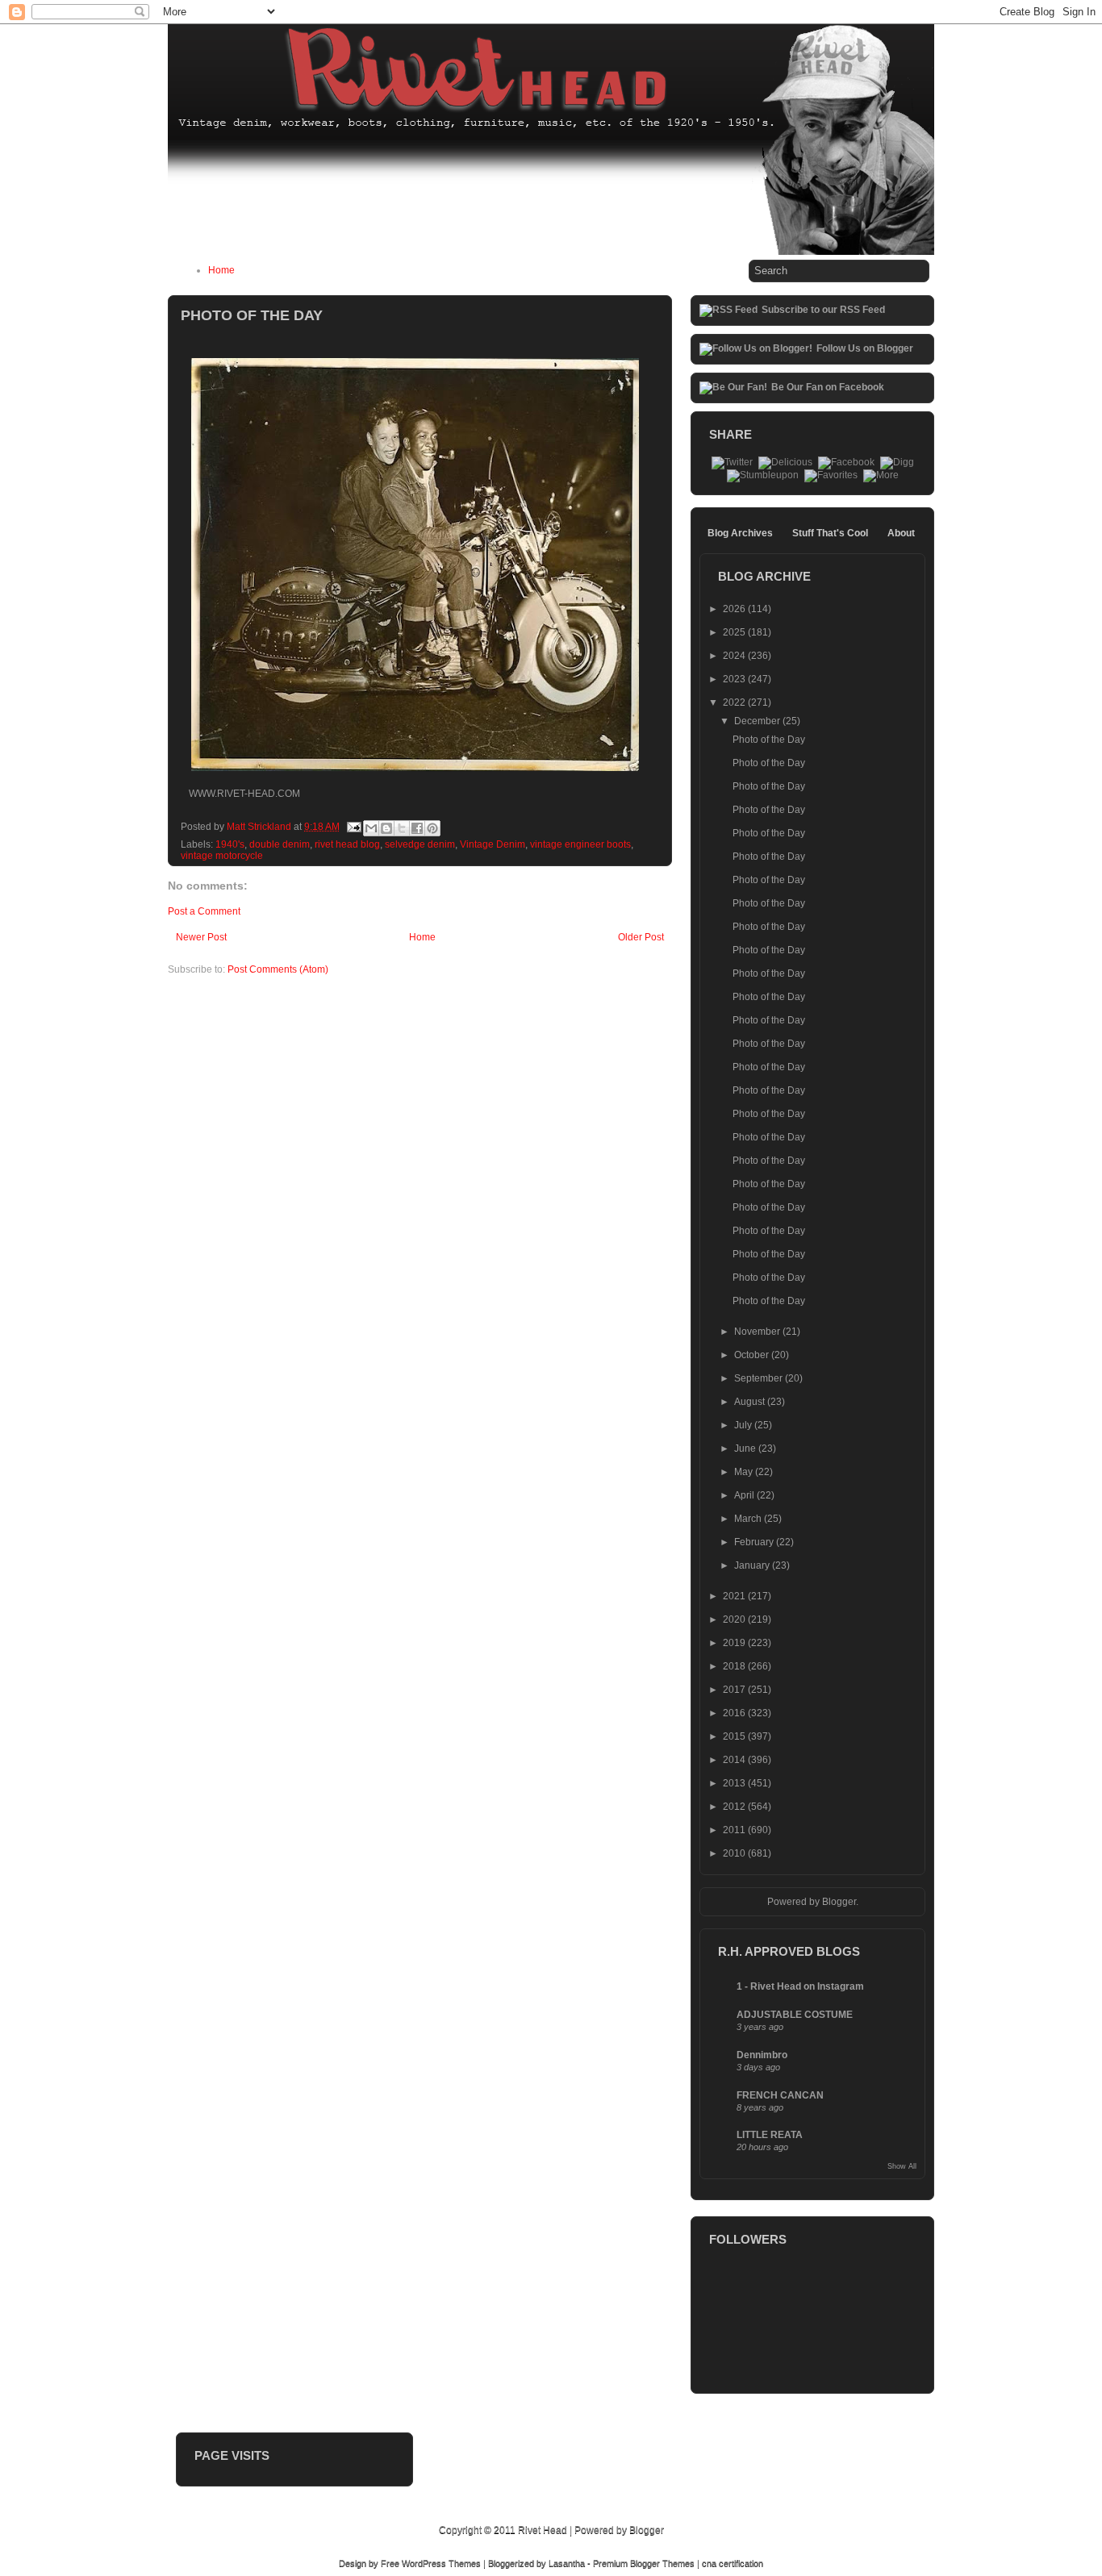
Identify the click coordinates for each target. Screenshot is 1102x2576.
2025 (735, 632)
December (758, 721)
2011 (735, 1830)
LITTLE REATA (770, 2135)
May (745, 1472)
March (749, 1519)
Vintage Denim (493, 844)
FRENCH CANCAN (780, 2095)
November (758, 1332)
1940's (230, 844)
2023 (735, 679)
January (753, 1565)
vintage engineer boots (580, 844)
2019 (735, 1643)
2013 (735, 1783)
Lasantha (567, 2563)
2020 (735, 1619)
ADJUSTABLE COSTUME (795, 2015)
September (760, 1378)
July (744, 1425)
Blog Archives (740, 533)
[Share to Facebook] (417, 828)
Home (221, 270)
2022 (735, 702)
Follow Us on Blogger (865, 348)
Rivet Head (543, 2530)
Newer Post (201, 937)
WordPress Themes (441, 2563)
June (746, 1448)
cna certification (733, 2563)
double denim (280, 844)
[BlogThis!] (386, 828)
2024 (735, 656)
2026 (735, 609)
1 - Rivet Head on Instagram (800, 1986)
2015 (735, 1736)
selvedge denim (420, 844)
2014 (735, 1760)
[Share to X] (402, 828)
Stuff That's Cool (830, 533)
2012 (735, 1807)
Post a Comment (204, 911)
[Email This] (371, 828)
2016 (735, 1713)
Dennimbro (762, 2055)
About (901, 533)
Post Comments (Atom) (278, 969)
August (751, 1402)
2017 (735, 1690)
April (745, 1495)
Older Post (641, 937)
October (753, 1355)
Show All (902, 2166)
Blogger (839, 1902)
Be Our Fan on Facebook (828, 387)
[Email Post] (353, 827)
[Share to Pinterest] (432, 828)
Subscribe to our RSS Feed (823, 310)
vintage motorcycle (222, 856)
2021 (735, 1596)
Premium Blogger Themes (644, 2563)
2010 (735, 1853)
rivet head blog (347, 844)
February (755, 1542)
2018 (735, 1666)
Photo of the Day (769, 740)
